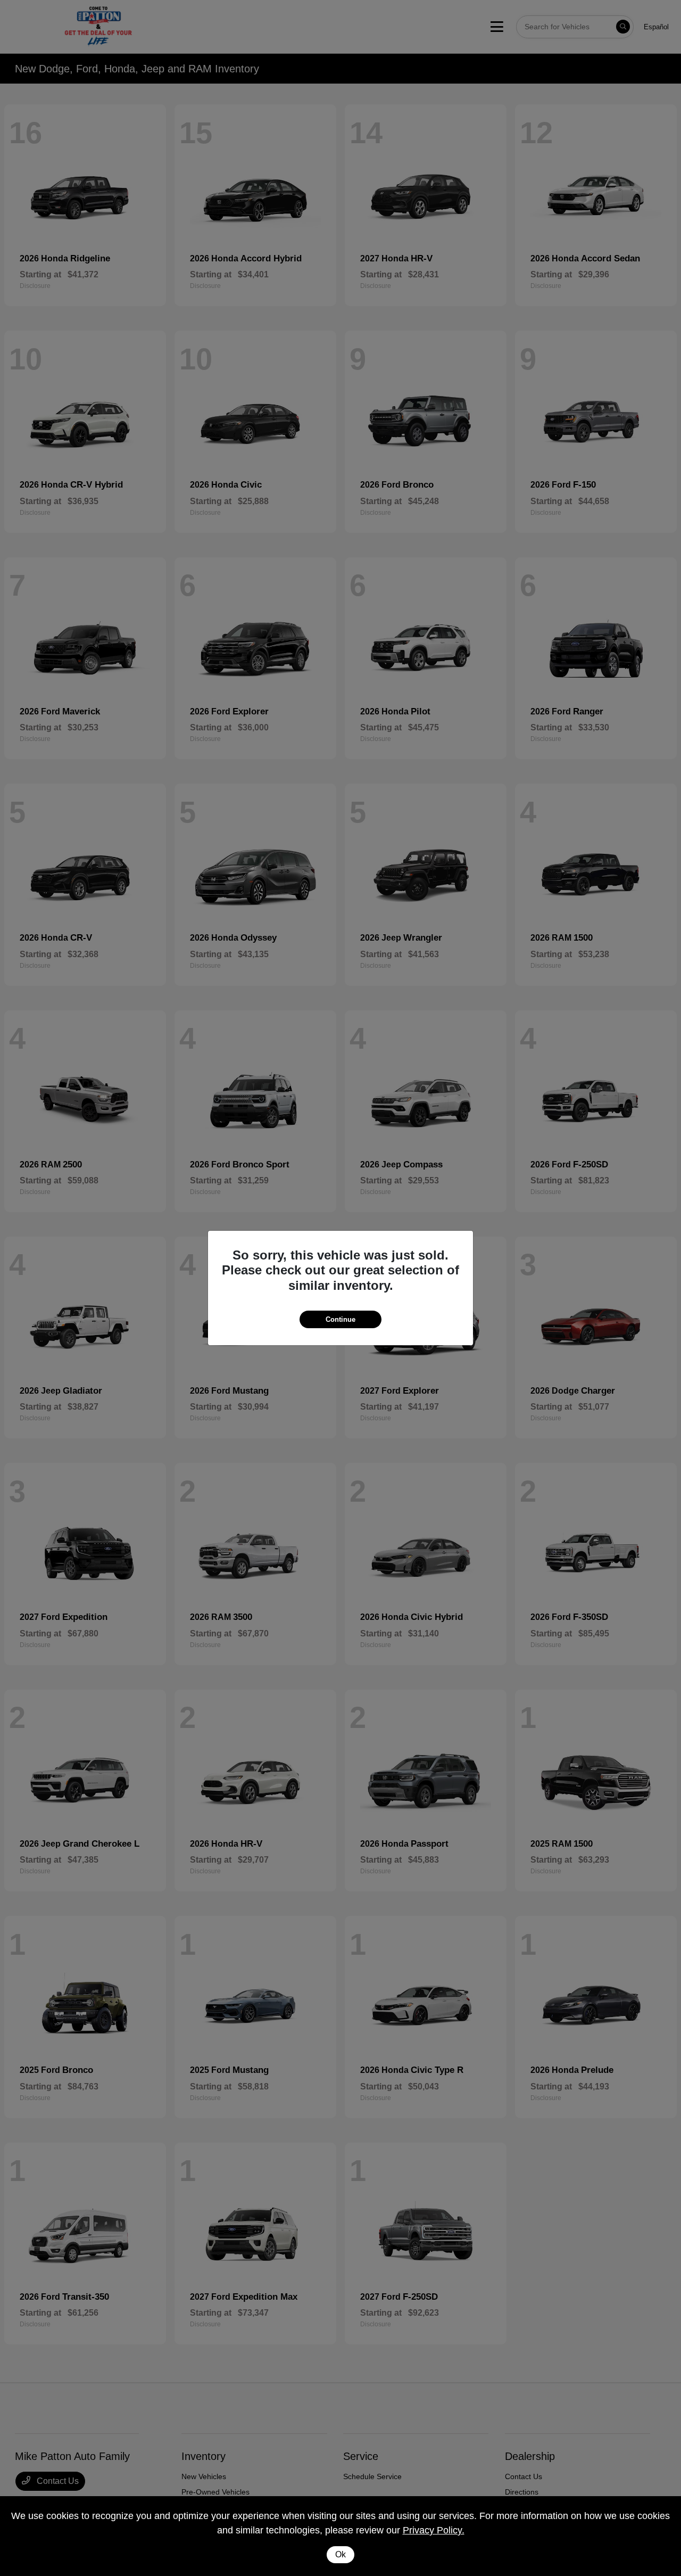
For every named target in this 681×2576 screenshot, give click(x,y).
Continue (340, 1319)
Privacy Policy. (434, 2530)
